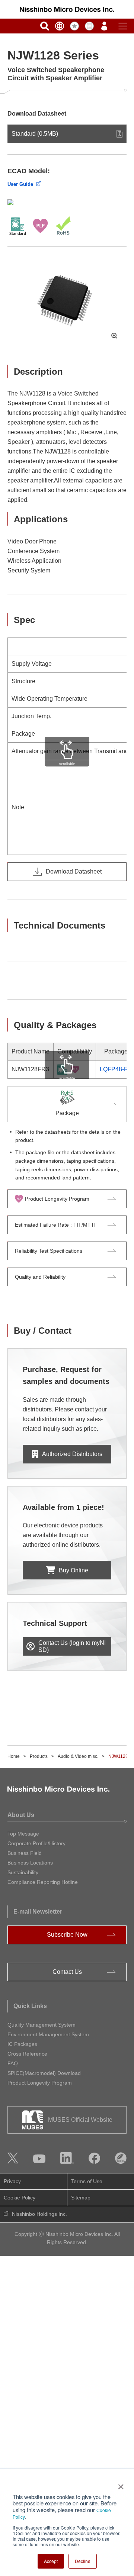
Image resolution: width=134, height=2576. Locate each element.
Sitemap (81, 2198)
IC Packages (22, 2044)
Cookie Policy (20, 2198)
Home (14, 1756)
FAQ (13, 2063)
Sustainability (23, 1872)
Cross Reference (27, 2054)
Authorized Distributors (72, 1454)
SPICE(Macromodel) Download (44, 2073)
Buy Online (74, 1570)
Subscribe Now (67, 1935)
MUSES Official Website (80, 2120)
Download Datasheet (74, 871)
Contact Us (67, 1972)
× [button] (119, 2484)
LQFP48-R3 (116, 1069)
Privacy (12, 2181)
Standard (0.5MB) (35, 134)
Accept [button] (51, 2561)
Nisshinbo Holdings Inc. (39, 2214)
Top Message (23, 1834)
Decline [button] (83, 2561)
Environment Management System (48, 2034)
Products (39, 1756)
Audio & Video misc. (78, 1756)
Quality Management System (42, 2025)
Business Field (25, 1853)
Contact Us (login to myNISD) (72, 1646)
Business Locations (30, 1863)
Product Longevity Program (40, 2083)
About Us (21, 1815)
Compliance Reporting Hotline (43, 1882)
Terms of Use (87, 2181)
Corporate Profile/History (36, 1843)
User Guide (20, 184)
